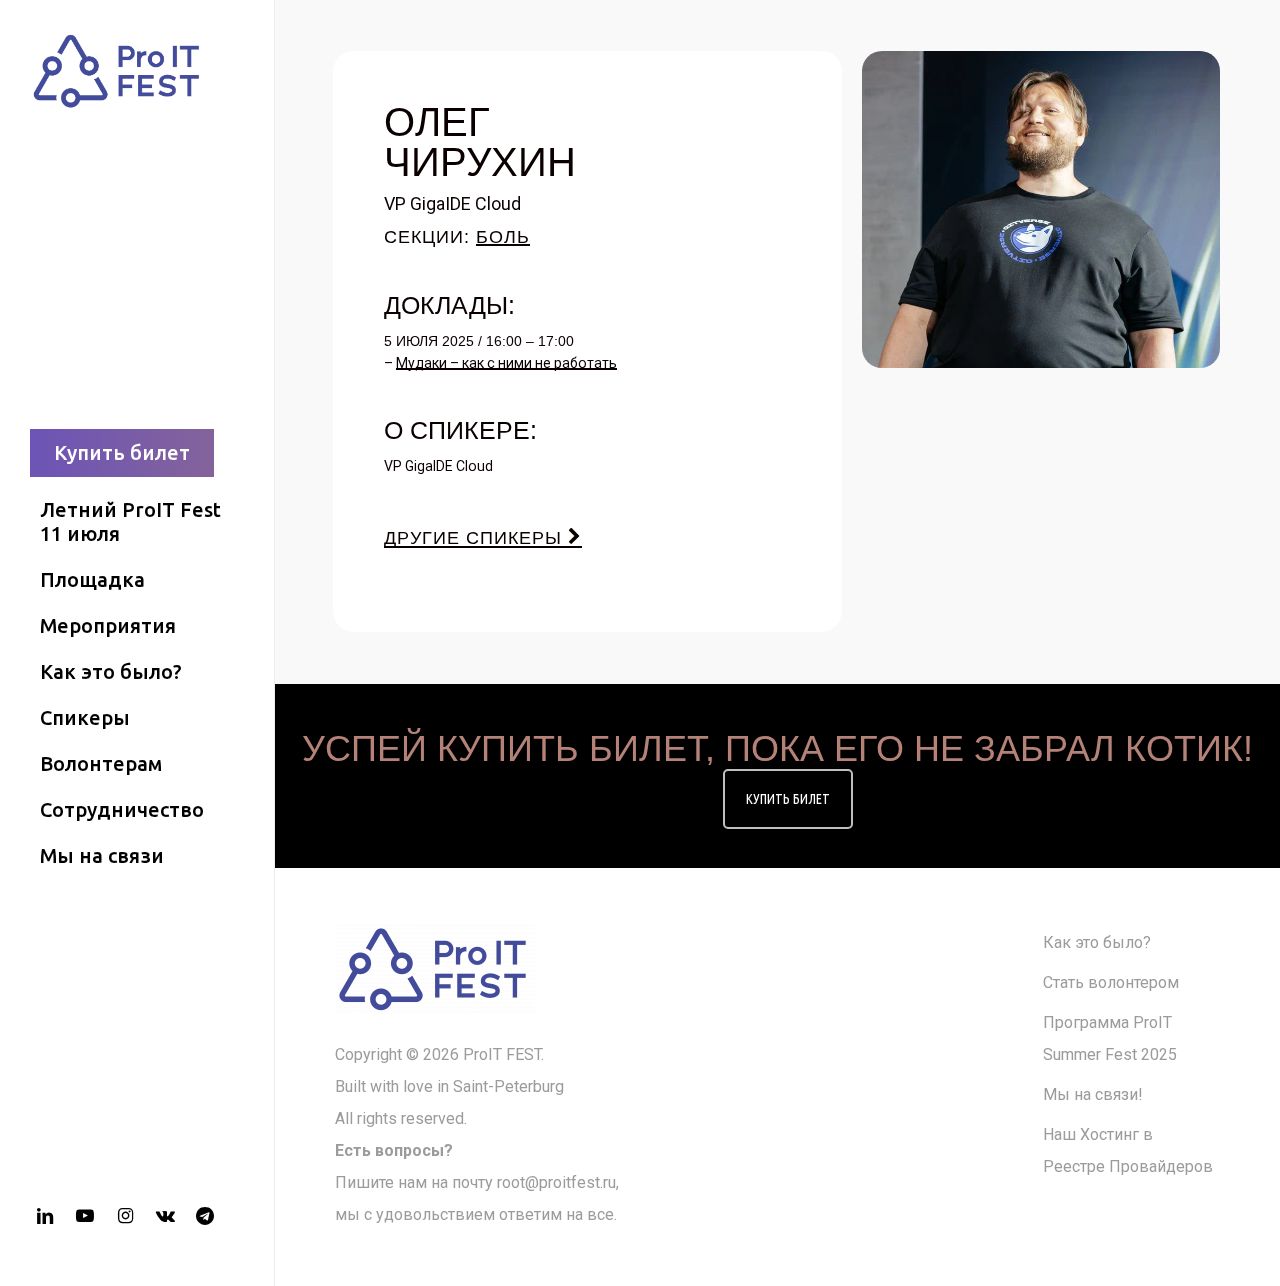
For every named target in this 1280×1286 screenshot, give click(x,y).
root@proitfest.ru (556, 1182)
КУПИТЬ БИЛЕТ (788, 799)
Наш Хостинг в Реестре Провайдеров (1128, 1150)
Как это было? (1097, 942)
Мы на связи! (1093, 1094)
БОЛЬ (503, 237)
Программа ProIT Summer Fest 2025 (1110, 1038)
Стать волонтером (1111, 982)
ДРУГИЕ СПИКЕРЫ (476, 538)
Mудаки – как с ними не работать (506, 363)
